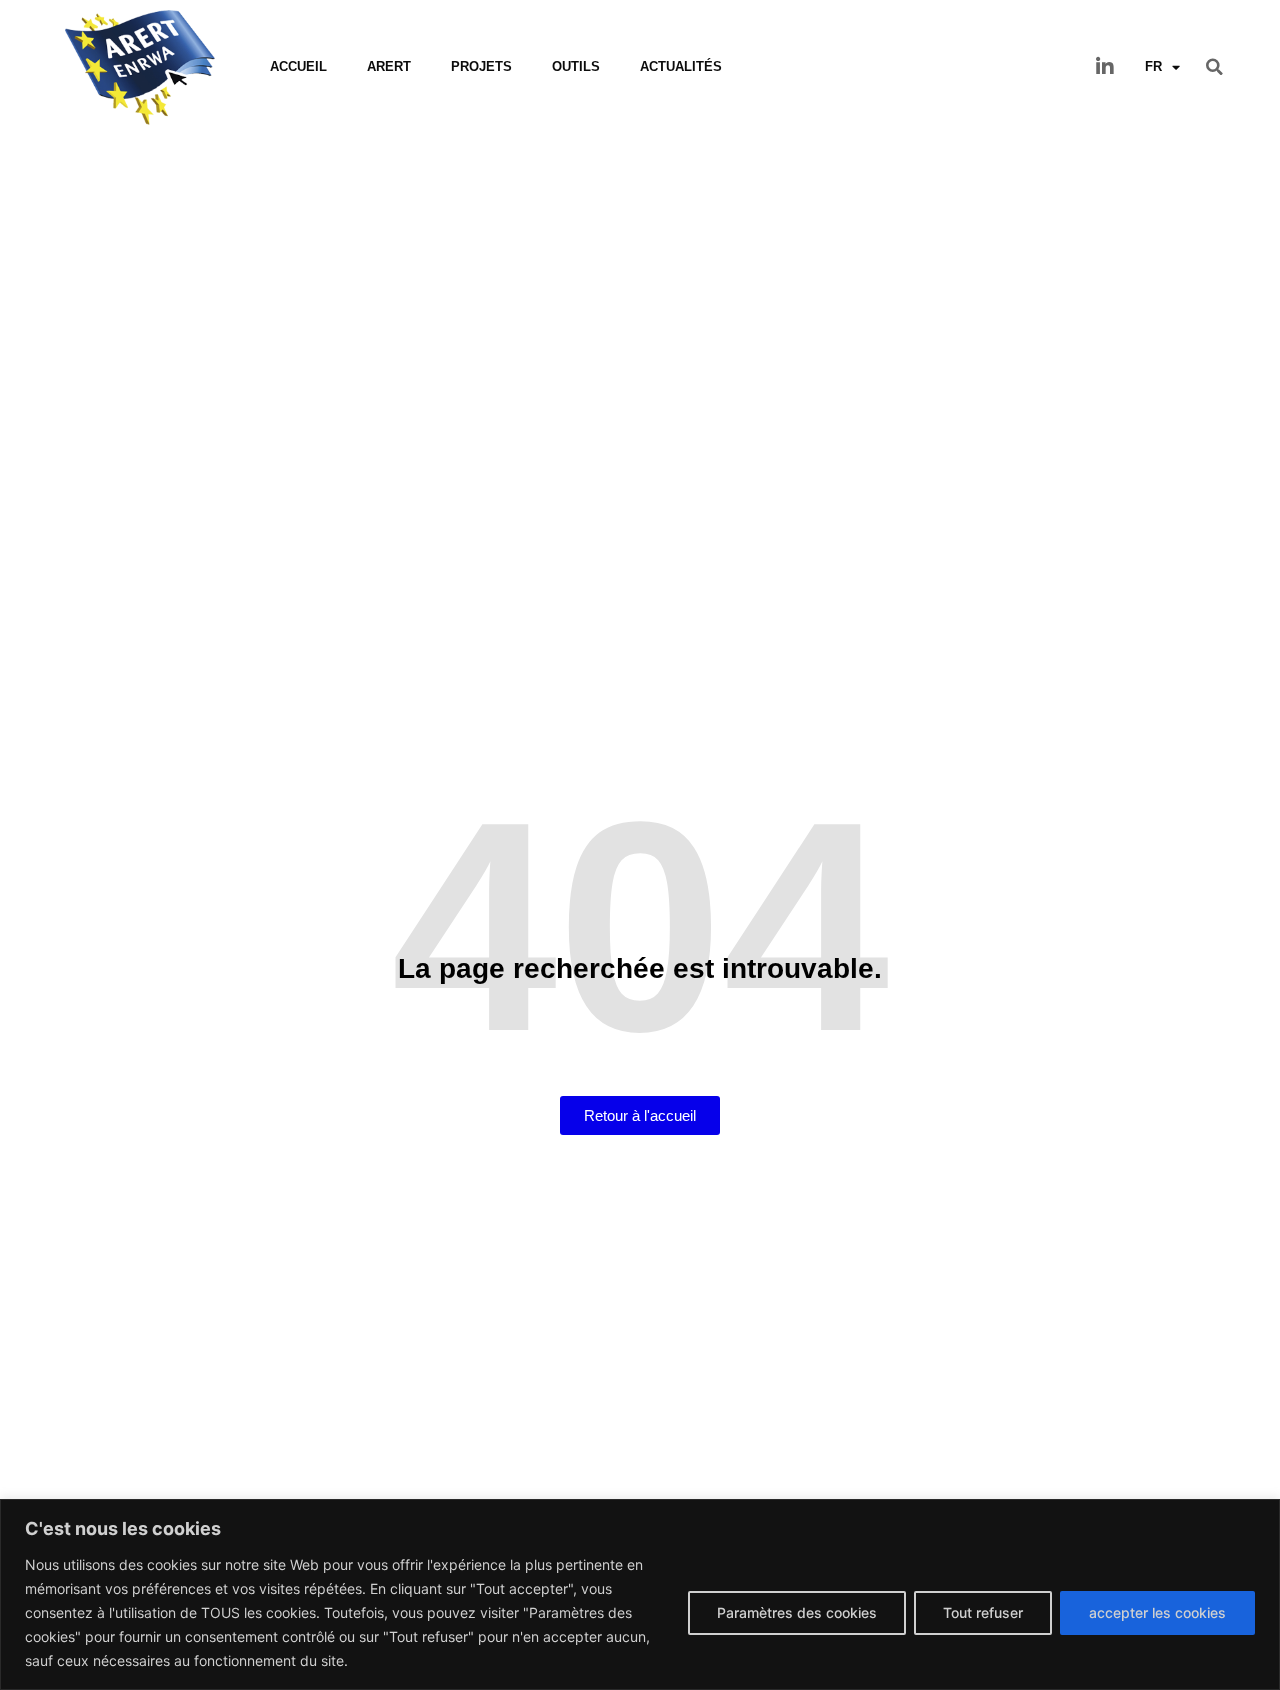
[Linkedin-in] (1105, 67)
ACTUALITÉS (681, 66)
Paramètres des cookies (797, 1612)
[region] (640, 1594)
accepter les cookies (1157, 1612)
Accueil (298, 66)
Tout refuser (983, 1612)
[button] (1215, 67)
